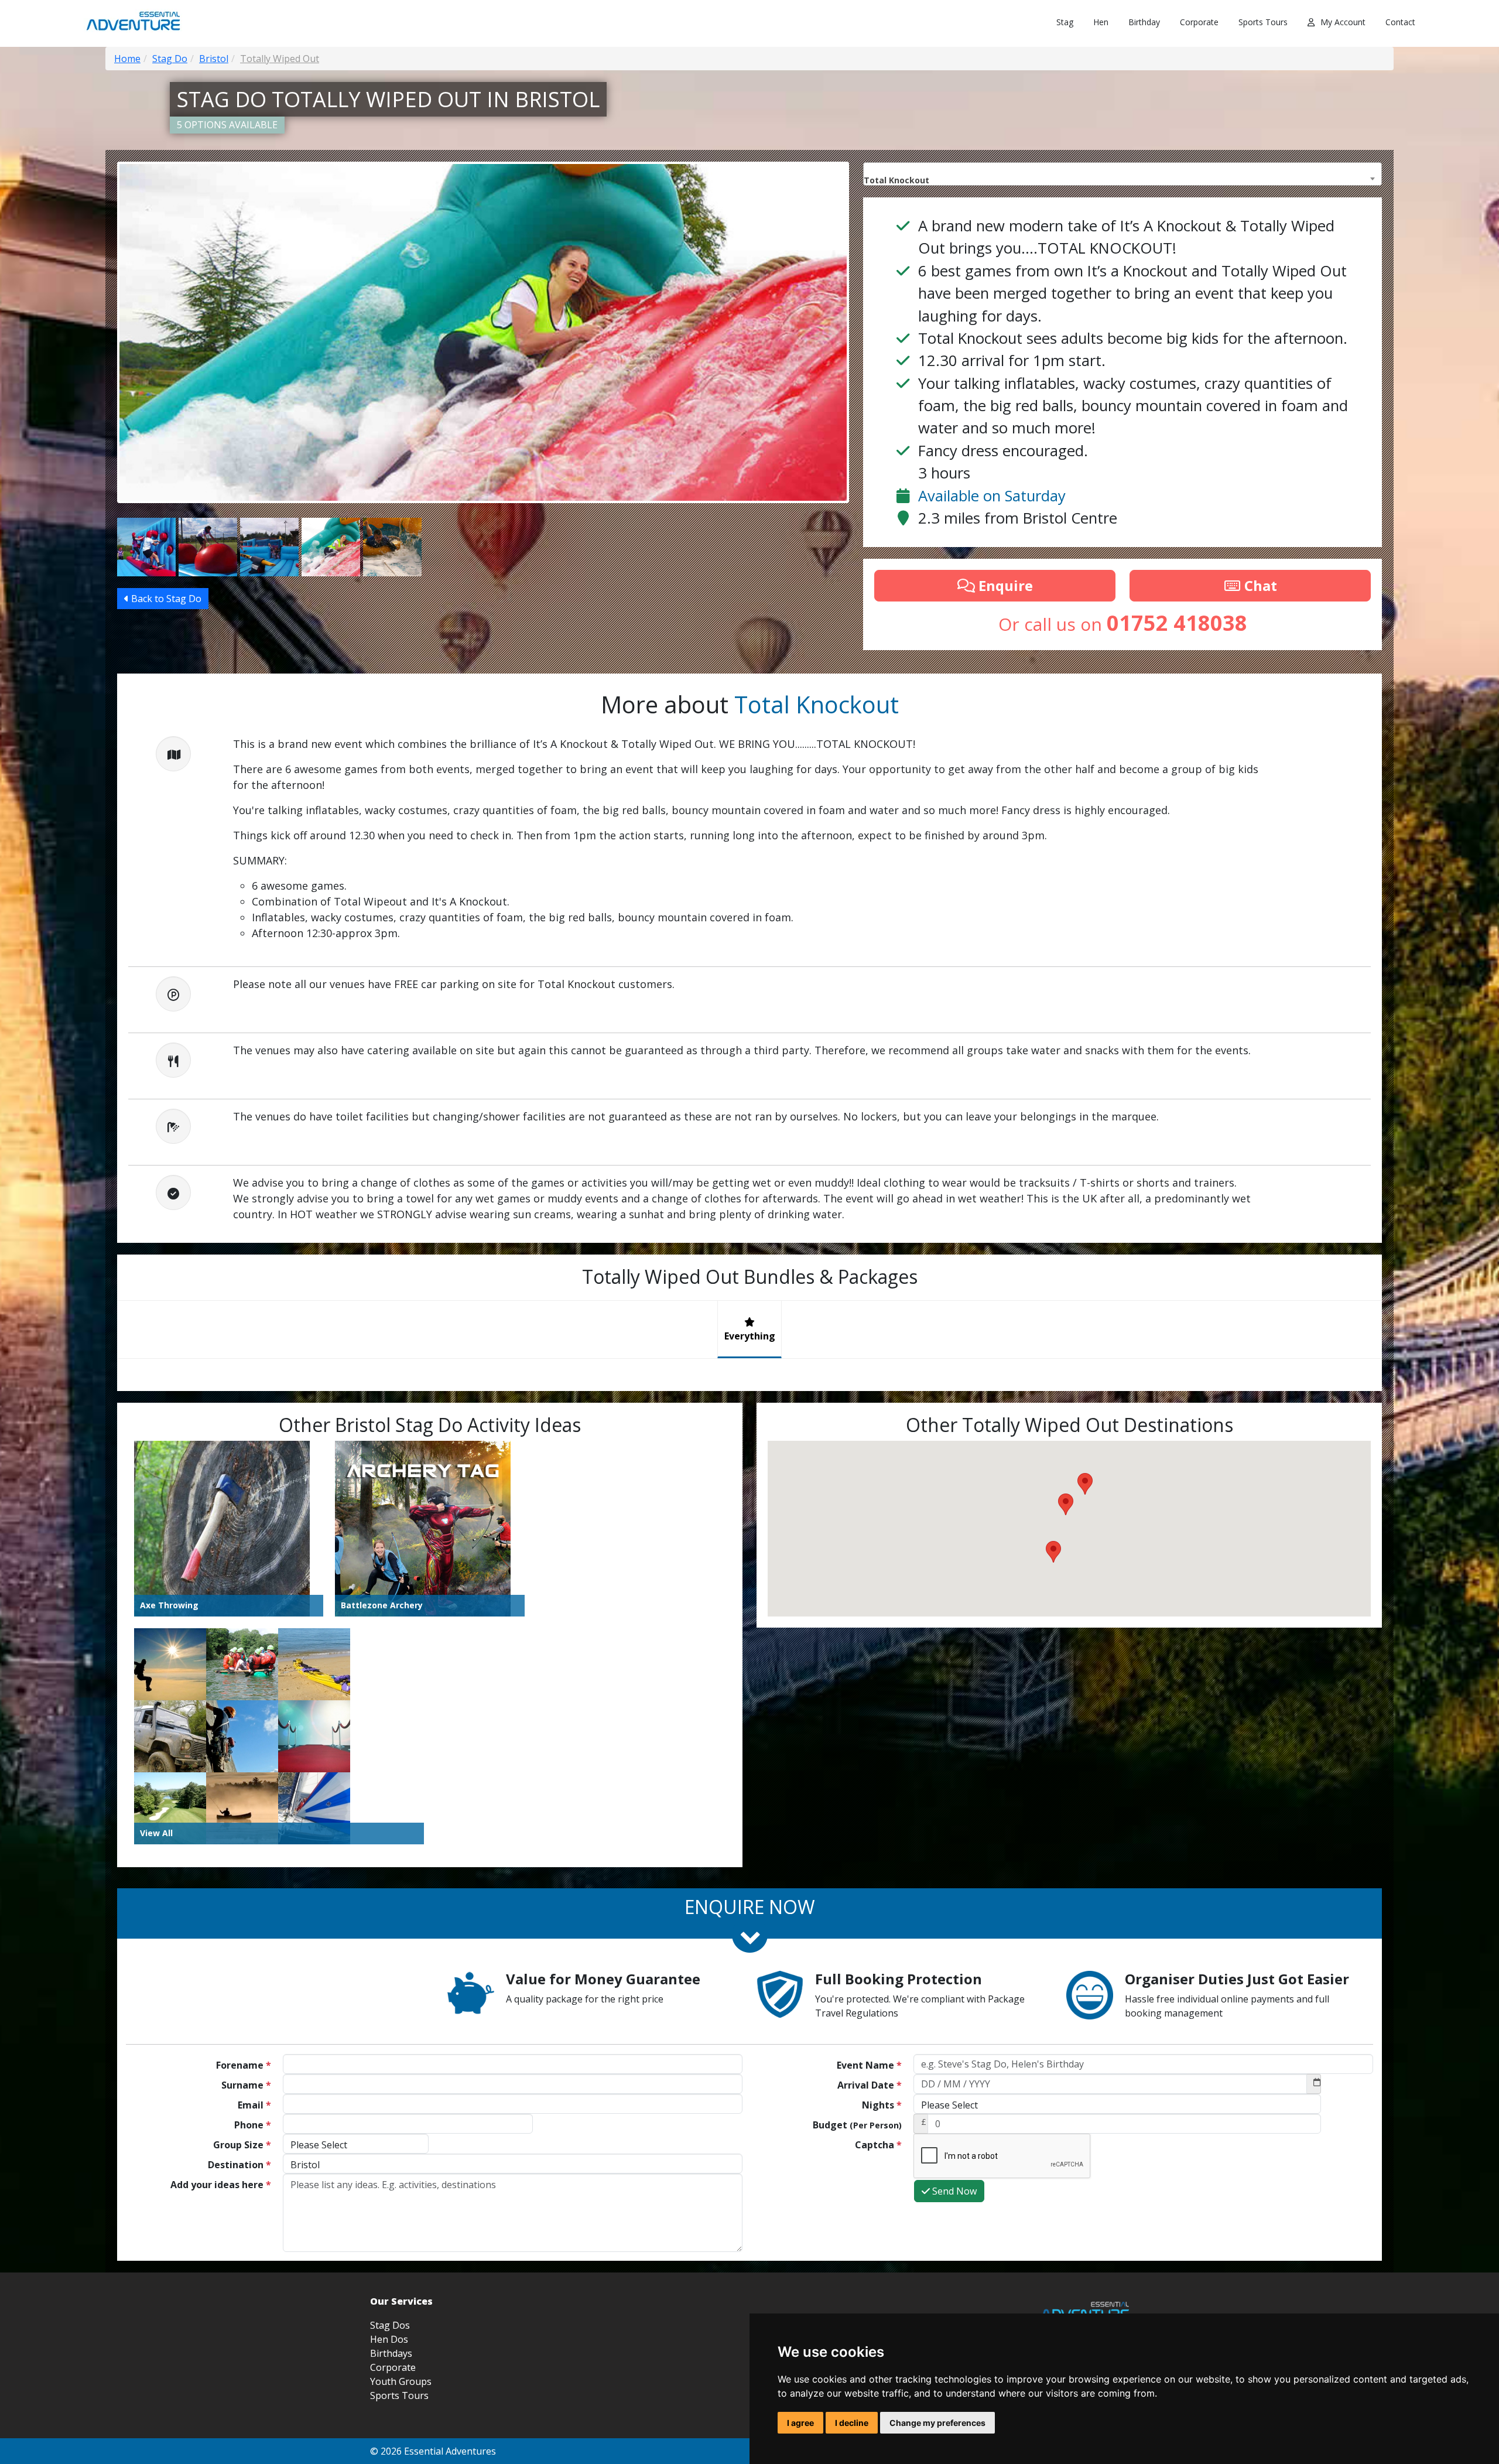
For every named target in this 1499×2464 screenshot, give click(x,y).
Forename (244, 2065)
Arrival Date (870, 2085)
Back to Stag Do (165, 599)
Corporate (1199, 22)
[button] (1053, 1552)
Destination (239, 2165)
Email (254, 2105)
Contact (1400, 22)
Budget (857, 2125)
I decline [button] (852, 2423)
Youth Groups (401, 2381)
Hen (1101, 22)
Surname (246, 2085)
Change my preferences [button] (937, 2423)
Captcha (878, 2145)
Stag (1065, 22)
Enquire (1004, 585)
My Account (1343, 22)
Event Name (869, 2065)
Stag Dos (390, 2325)
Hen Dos (389, 2339)
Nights (882, 2105)
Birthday (1144, 22)
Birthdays (391, 2353)
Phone (253, 2125)
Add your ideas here (221, 2185)
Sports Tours (1263, 22)
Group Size (242, 2145)
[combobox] (1122, 174)
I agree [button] (800, 2423)
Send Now (953, 2191)
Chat (1259, 585)
